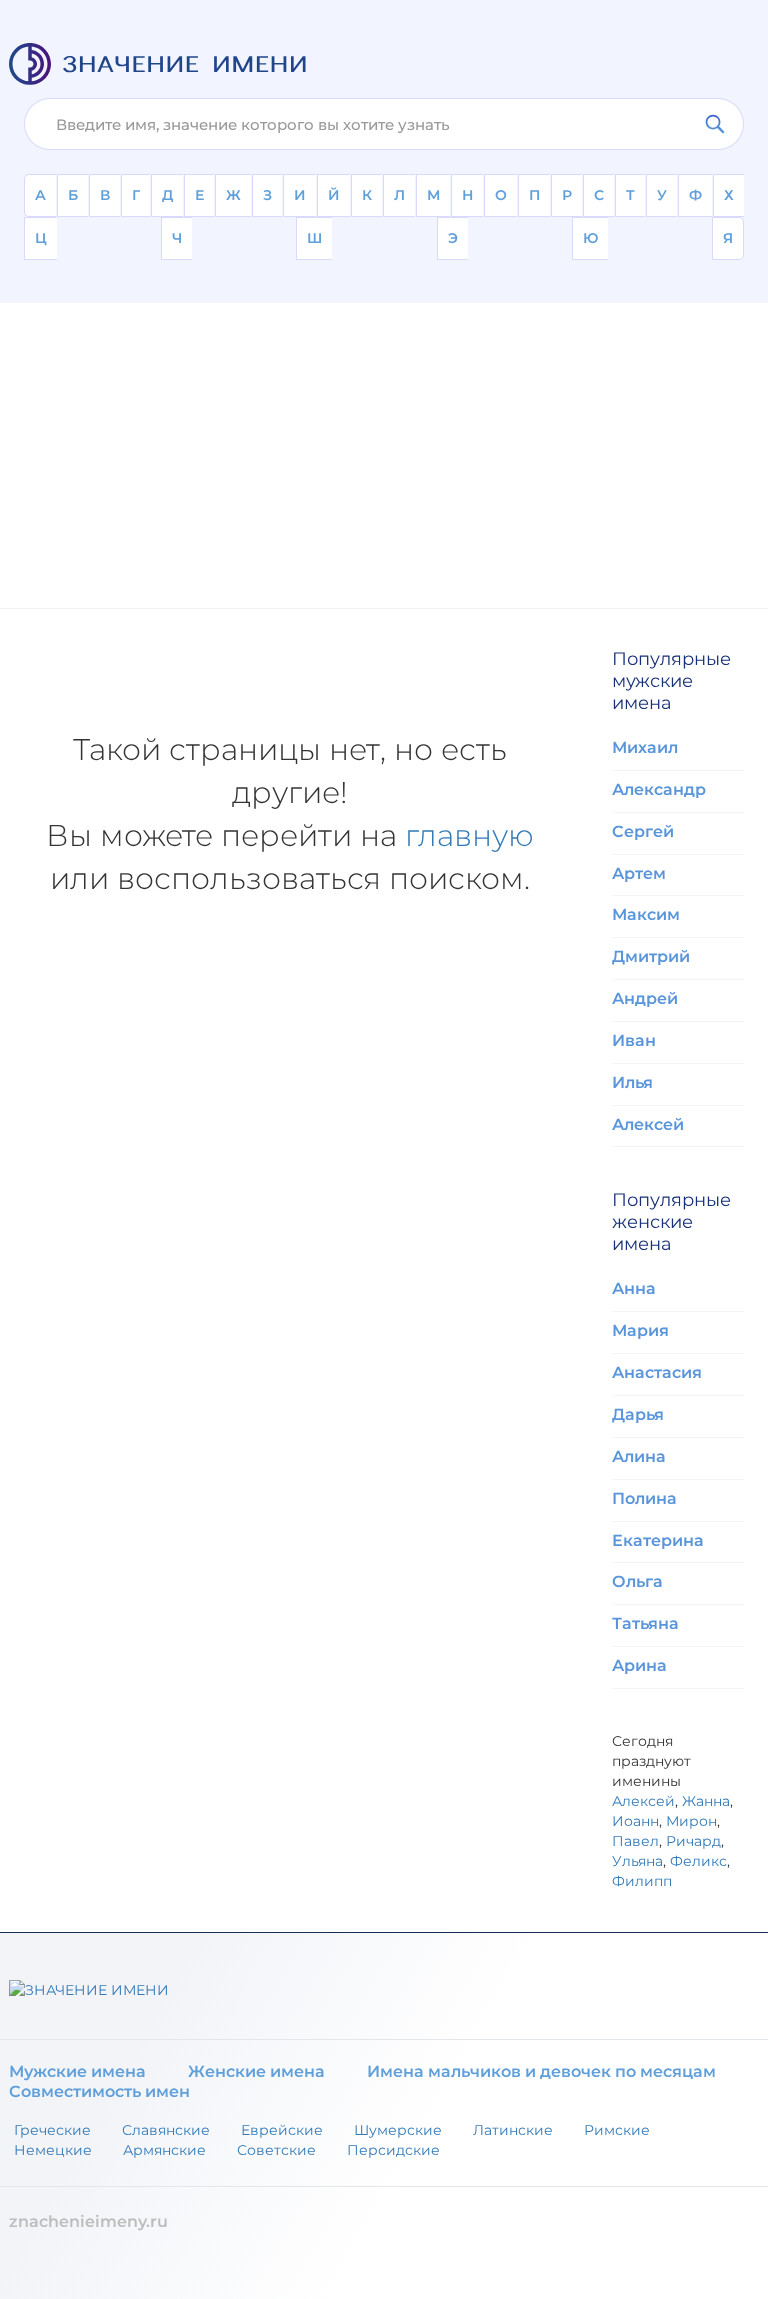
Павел (635, 1841)
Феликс (698, 1861)
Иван (634, 1040)
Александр (659, 789)
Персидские (393, 2150)
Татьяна (645, 1623)
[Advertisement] (384, 443)
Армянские (164, 2150)
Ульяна (637, 1861)
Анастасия (657, 1372)
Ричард (693, 1841)
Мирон (691, 1821)
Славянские (166, 2130)
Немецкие (53, 2150)
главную (469, 835)
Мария (640, 1330)
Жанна (706, 1801)
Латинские (513, 2130)
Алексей (648, 1124)
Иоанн (635, 1821)
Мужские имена (77, 2071)
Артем (639, 873)
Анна (634, 1288)
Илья (632, 1082)
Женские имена (256, 2071)
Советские (276, 2150)
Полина (644, 1498)
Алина (639, 1456)
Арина (639, 1665)
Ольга (637, 1581)
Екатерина (658, 1540)
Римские (617, 2130)
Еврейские (282, 2130)
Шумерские (398, 2130)
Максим (646, 914)
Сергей (643, 831)
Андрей (645, 998)
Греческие (52, 2130)
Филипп (642, 1881)
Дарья (638, 1414)
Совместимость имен (99, 2091)
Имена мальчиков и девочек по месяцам (541, 2071)
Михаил (645, 747)
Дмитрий (651, 956)
